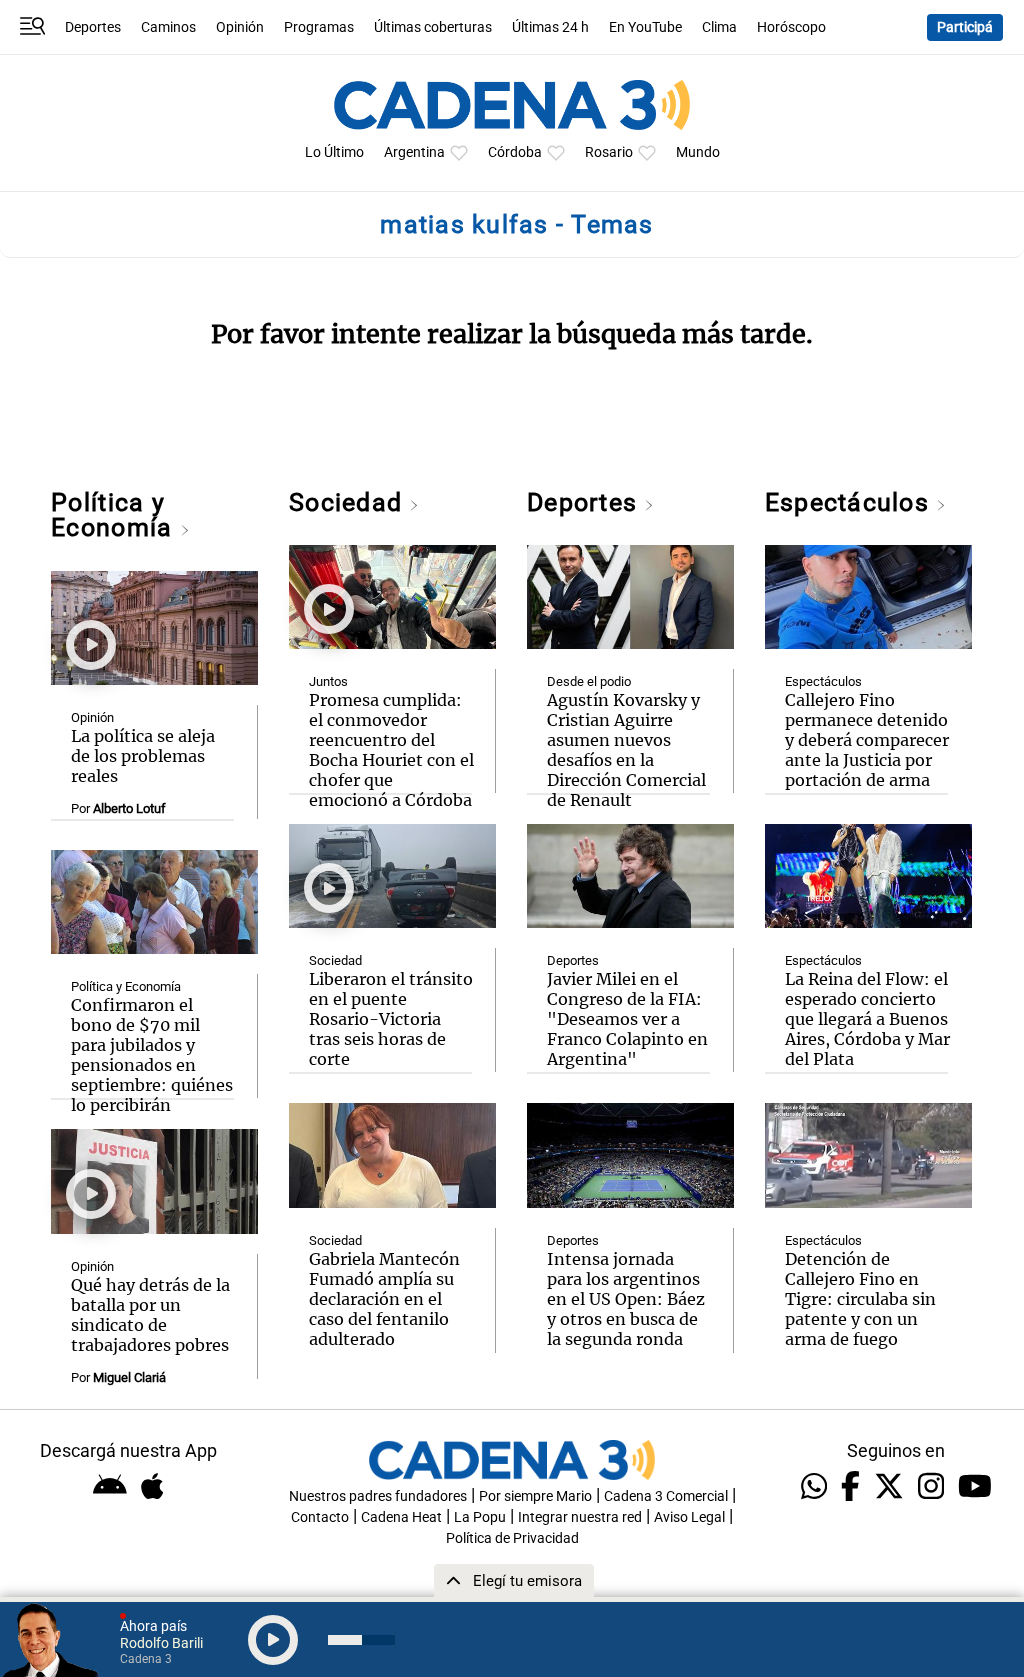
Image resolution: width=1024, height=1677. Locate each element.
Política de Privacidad (512, 1538)
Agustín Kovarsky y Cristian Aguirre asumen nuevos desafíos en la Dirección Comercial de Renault (626, 750)
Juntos (328, 681)
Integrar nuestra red (580, 1517)
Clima (719, 27)
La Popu (480, 1517)
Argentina (414, 152)
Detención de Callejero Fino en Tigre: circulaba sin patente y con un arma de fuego (860, 1299)
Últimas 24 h (550, 27)
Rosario (609, 152)
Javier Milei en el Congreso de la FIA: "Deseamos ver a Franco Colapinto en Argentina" (627, 1019)
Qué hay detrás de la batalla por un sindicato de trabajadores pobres (150, 1315)
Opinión (240, 27)
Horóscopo (791, 27)
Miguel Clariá (129, 1377)
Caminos (168, 27)
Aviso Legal (689, 1517)
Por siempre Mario (535, 1496)
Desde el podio (589, 681)
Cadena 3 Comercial (666, 1496)
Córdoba (515, 152)
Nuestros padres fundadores (378, 1496)
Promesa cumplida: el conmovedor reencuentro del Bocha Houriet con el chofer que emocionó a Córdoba (391, 750)
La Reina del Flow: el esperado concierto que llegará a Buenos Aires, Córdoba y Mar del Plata (867, 1019)
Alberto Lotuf (129, 808)
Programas (319, 27)
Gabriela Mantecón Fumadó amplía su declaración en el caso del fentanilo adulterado (384, 1299)
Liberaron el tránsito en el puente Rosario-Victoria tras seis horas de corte (391, 1019)
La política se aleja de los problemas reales (143, 756)
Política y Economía (115, 515)
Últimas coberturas (433, 27)
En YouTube (645, 27)
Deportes (93, 27)
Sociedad (349, 502)
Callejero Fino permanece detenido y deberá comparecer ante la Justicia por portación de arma (867, 740)
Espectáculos (850, 502)
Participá (965, 27)
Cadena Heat (401, 1517)
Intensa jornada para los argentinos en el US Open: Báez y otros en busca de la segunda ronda (626, 1299)
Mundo (698, 152)
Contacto (320, 1517)
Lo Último (334, 152)
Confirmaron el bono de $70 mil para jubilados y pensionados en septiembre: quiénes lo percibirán (152, 1055)
